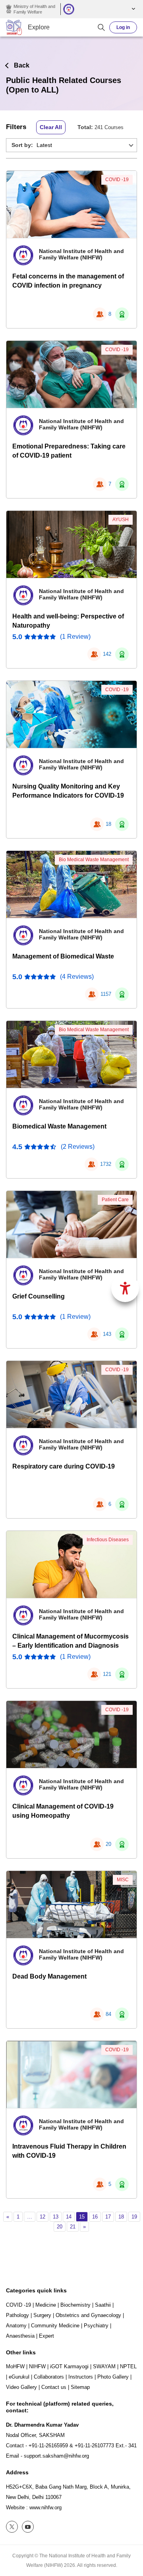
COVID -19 (117, 180)
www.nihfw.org (45, 2507)
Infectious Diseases (108, 1540)
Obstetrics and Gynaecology (88, 2315)
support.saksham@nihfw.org (56, 2456)
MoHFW (15, 2366)
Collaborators (49, 2377)
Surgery (42, 2315)
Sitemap (80, 2387)
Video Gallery (21, 2387)
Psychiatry (96, 2326)
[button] (132, 9)
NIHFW (37, 2366)
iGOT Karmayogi (69, 2366)
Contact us (54, 2387)
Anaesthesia (20, 2336)
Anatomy (16, 2326)
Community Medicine (55, 2326)
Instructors (81, 2377)
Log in (123, 27)
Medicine (46, 2305)
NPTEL (128, 2366)
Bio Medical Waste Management (94, 860)
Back (22, 65)
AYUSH (121, 520)
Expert (46, 2336)
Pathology (17, 2315)
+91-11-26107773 (94, 2446)
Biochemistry (75, 2305)
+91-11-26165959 (48, 2446)
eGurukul (19, 2377)
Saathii (103, 2305)
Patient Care (115, 1200)
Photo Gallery (113, 2377)
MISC (123, 1880)
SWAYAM (104, 2366)
